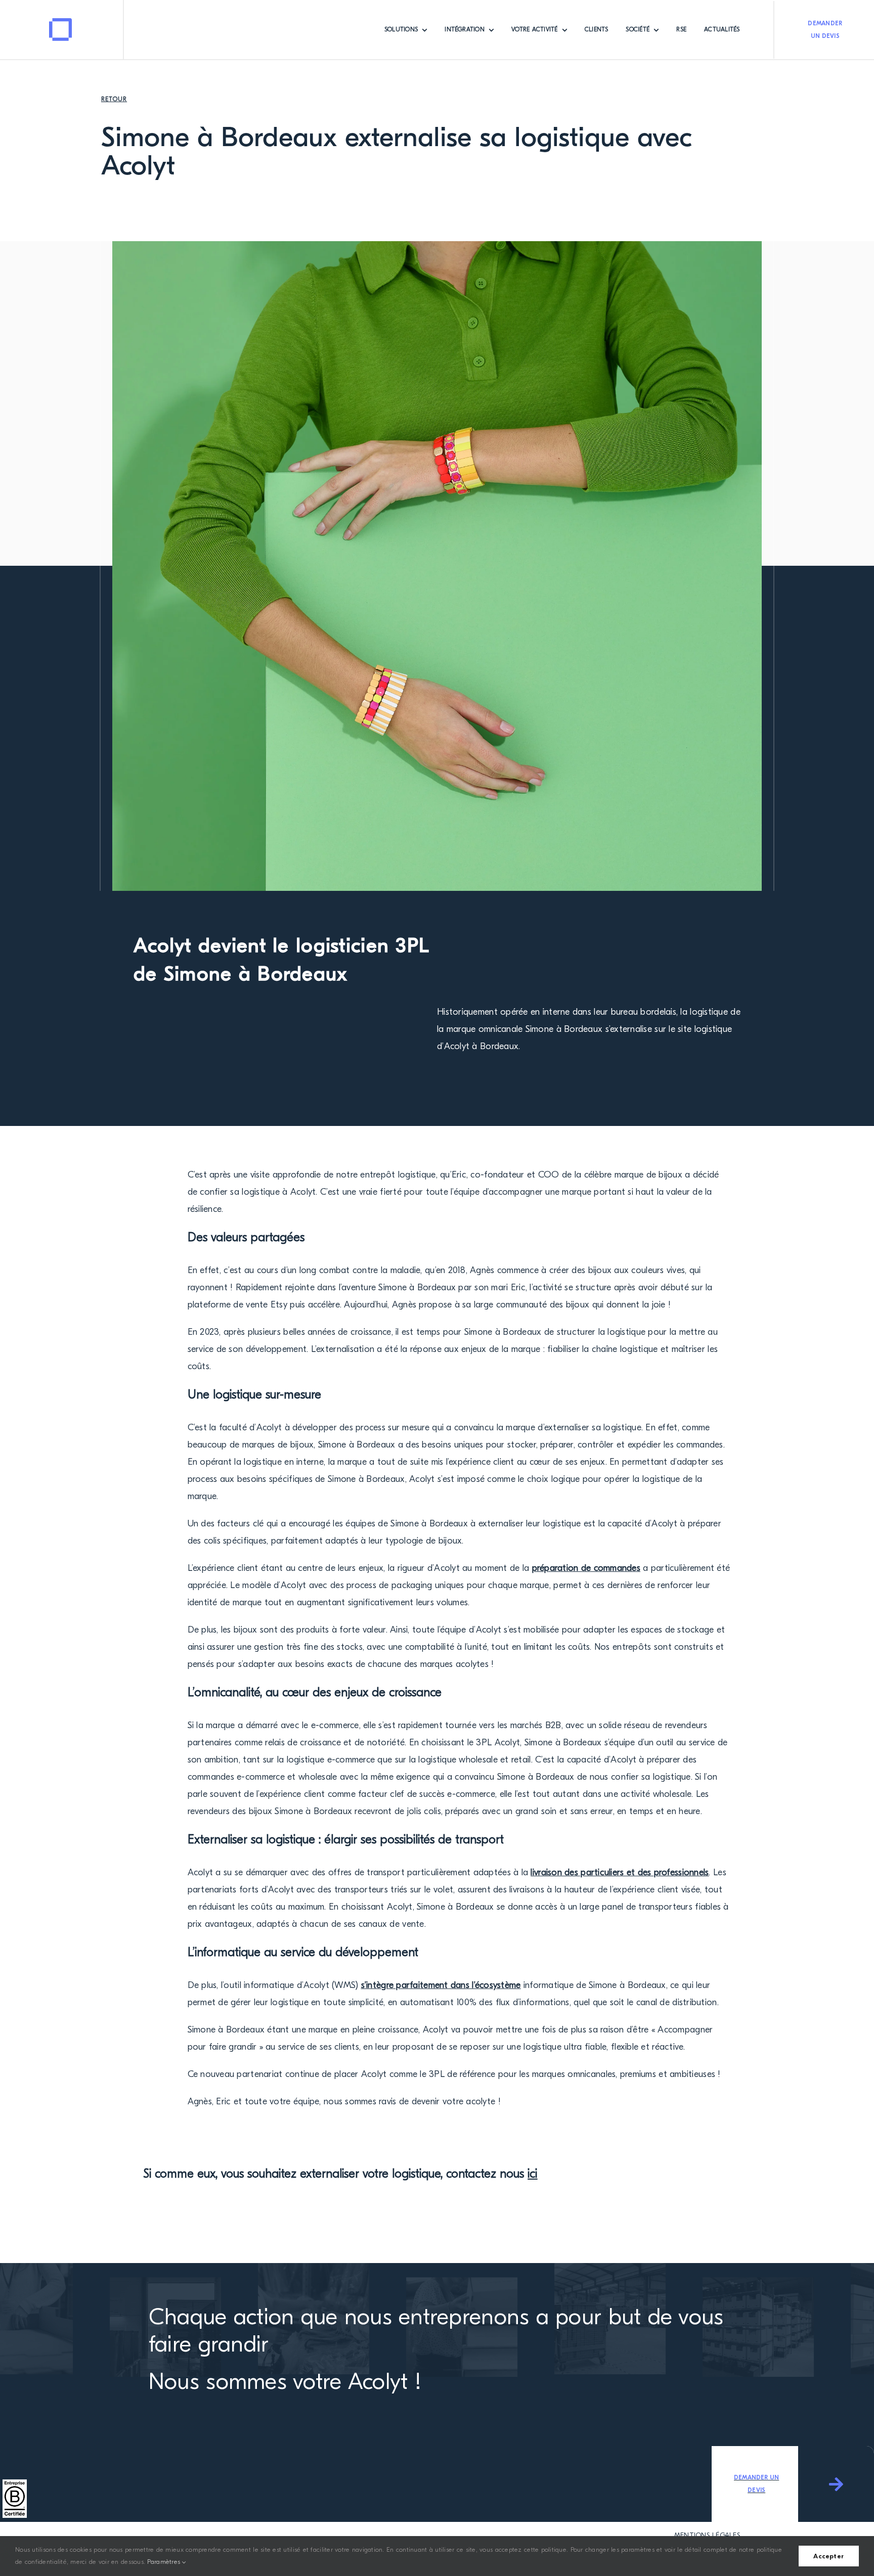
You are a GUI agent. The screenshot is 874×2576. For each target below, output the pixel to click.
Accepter (828, 2556)
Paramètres (165, 2562)
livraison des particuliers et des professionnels (620, 1872)
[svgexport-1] (61, 22)
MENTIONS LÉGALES (707, 2535)
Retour (114, 99)
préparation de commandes (586, 1568)
